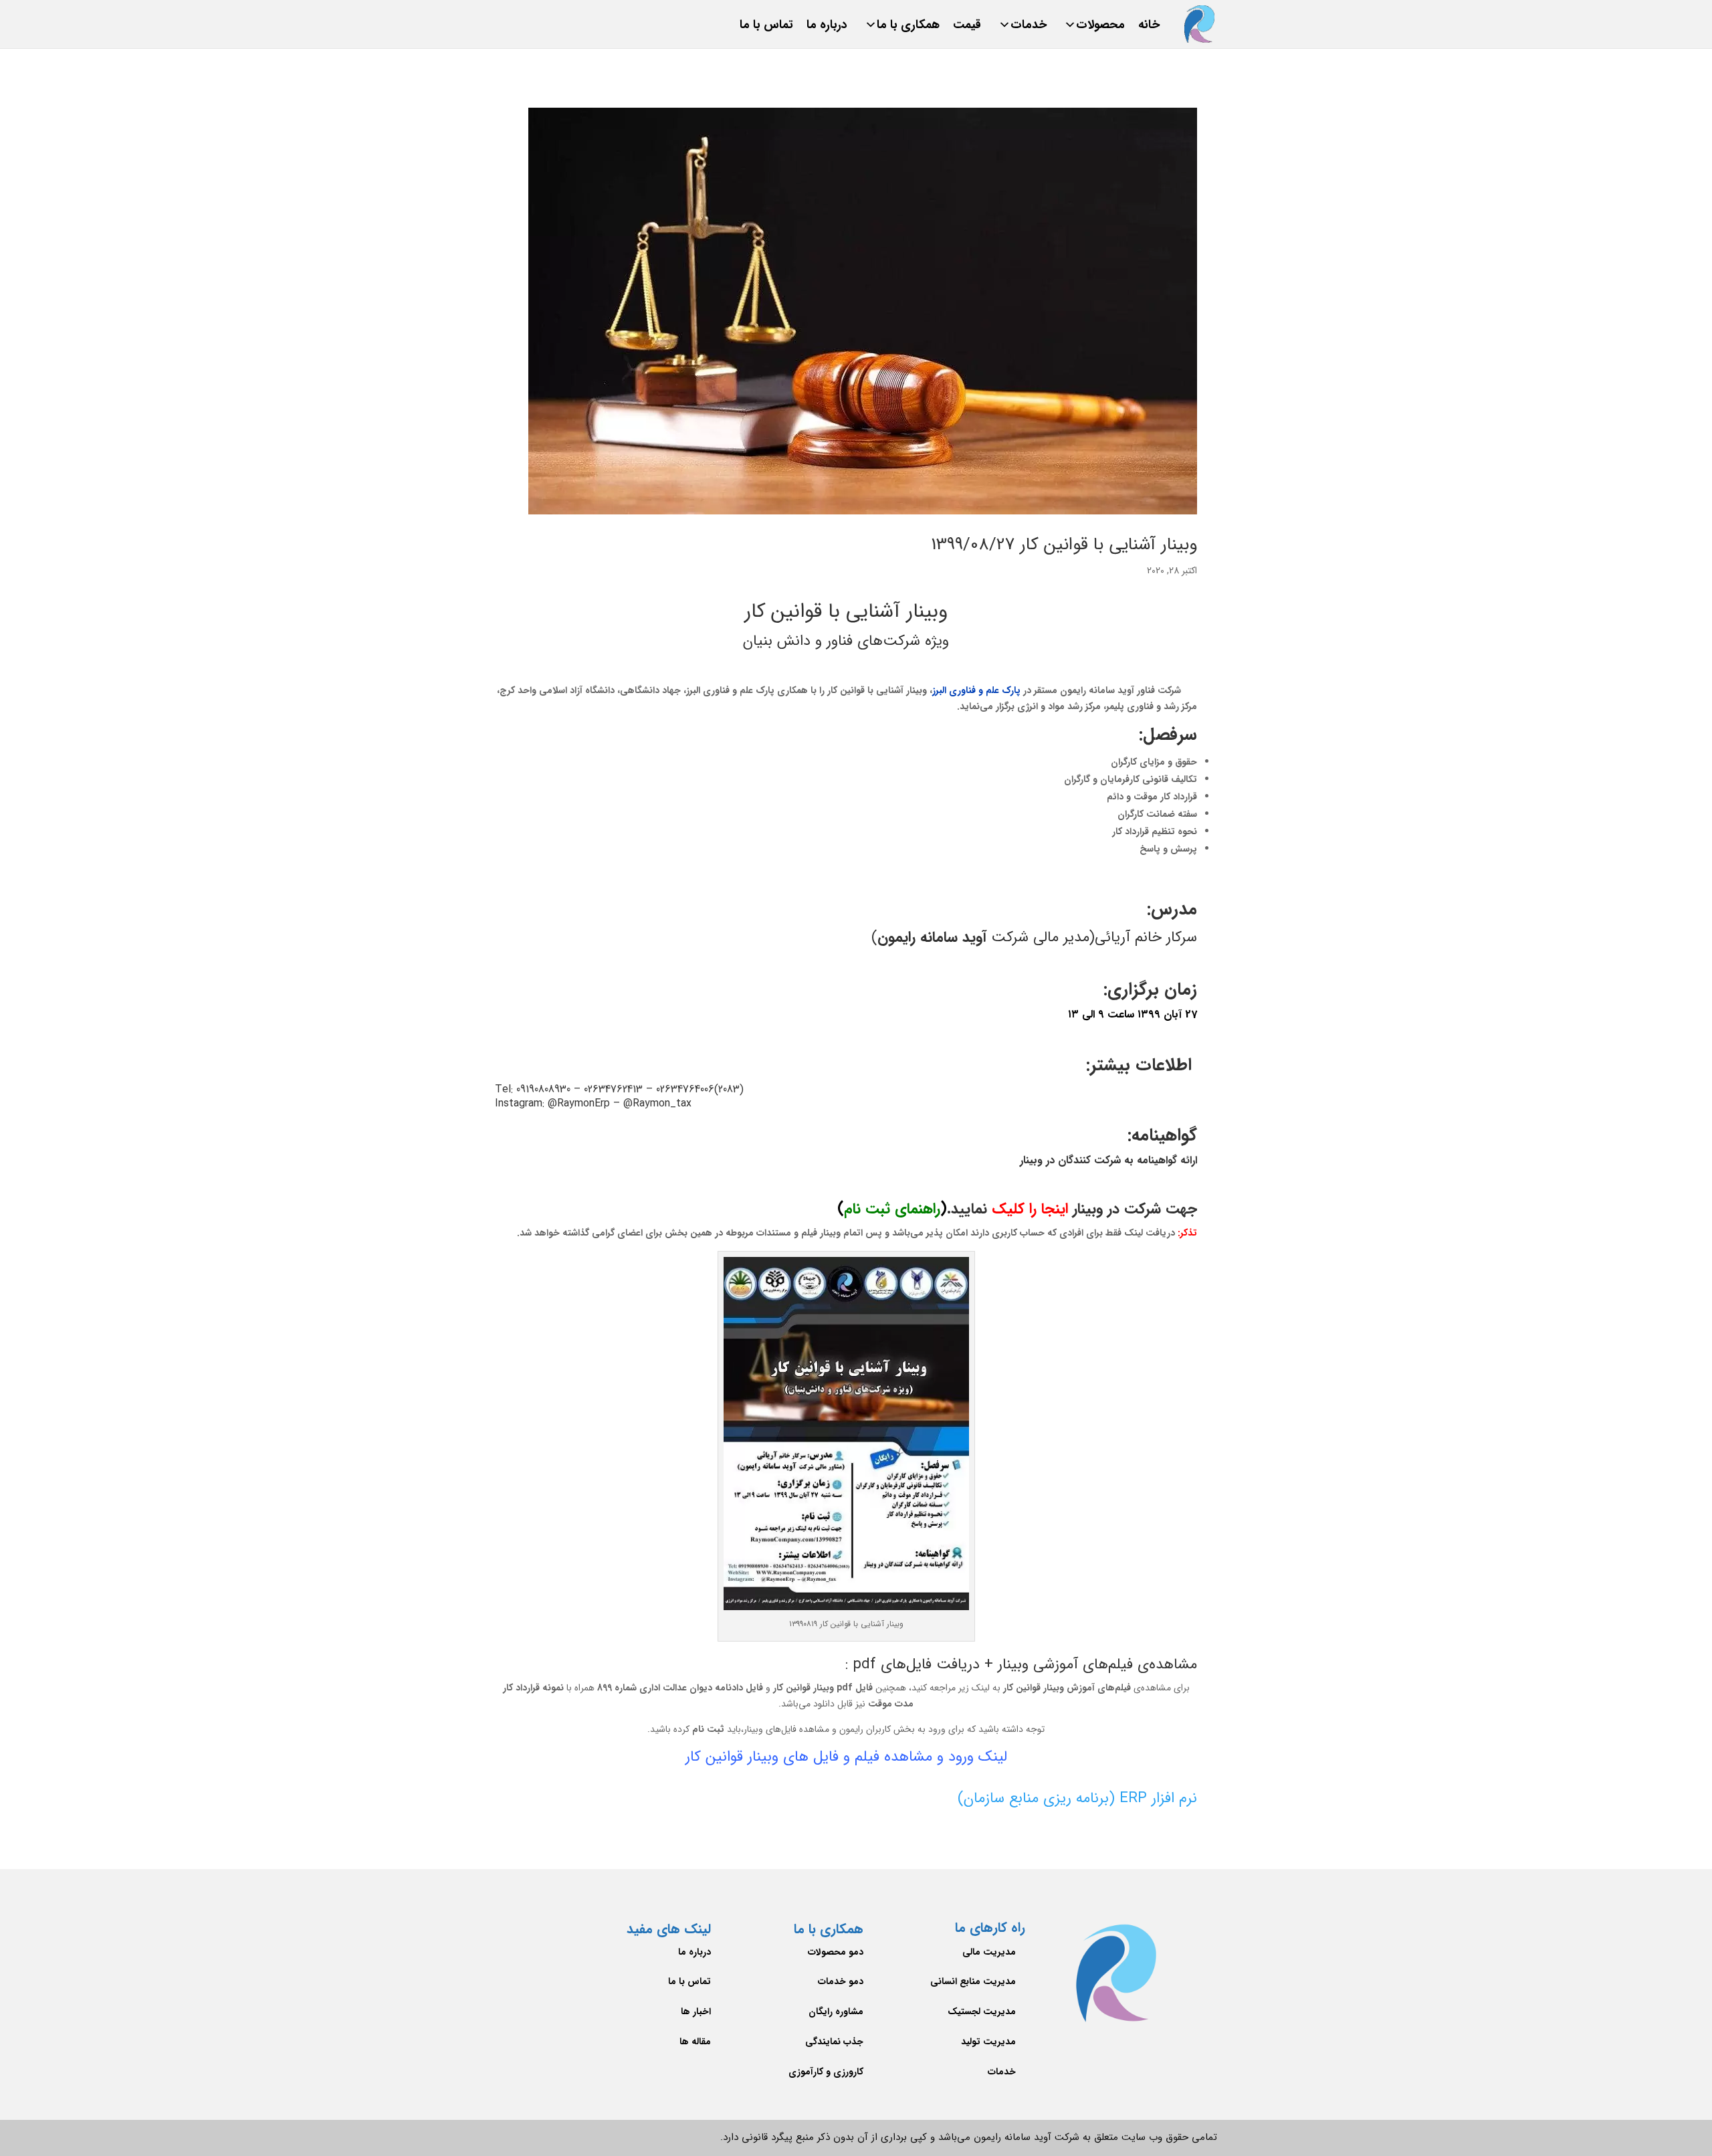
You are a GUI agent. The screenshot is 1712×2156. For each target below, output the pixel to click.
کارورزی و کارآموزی (826, 2072)
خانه (1149, 28)
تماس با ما (766, 28)
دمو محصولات (836, 1952)
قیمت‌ (967, 28)
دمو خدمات (841, 1981)
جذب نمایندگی (834, 2042)
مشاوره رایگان (836, 2012)
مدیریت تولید (988, 2042)
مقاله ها (695, 2042)
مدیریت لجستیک (982, 2012)
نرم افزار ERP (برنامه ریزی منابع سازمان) (1077, 1798)
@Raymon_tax (657, 1103)
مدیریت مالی (989, 1952)
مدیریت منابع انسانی (973, 1981)
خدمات (1029, 28)
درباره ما (827, 28)
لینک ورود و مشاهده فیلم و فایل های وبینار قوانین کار (846, 1757)
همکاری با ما (908, 28)
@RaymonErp (579, 1103)
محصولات (1100, 28)
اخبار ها (696, 2012)
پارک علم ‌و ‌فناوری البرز (976, 690)
